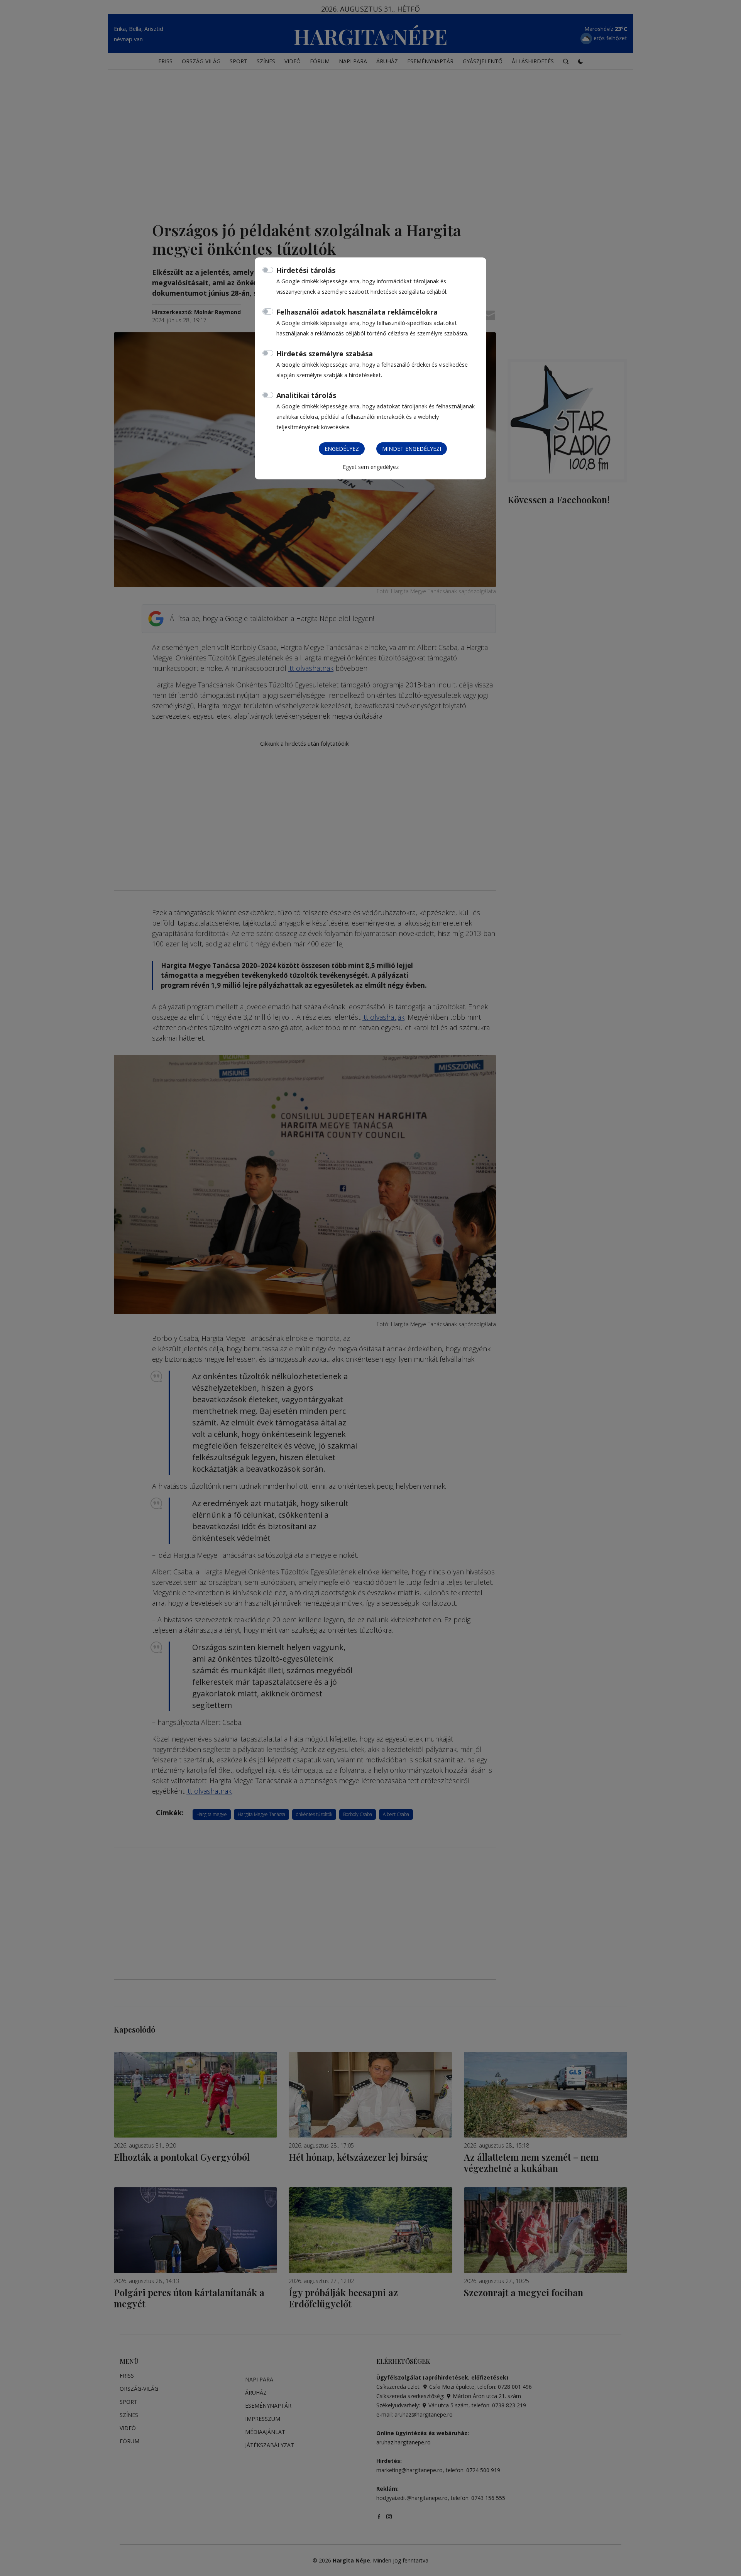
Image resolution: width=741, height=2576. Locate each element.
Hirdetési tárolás (306, 270)
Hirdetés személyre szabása (325, 354)
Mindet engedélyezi (412, 449)
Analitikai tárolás (306, 395)
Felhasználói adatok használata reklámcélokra (357, 312)
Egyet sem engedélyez (371, 467)
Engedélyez (342, 449)
